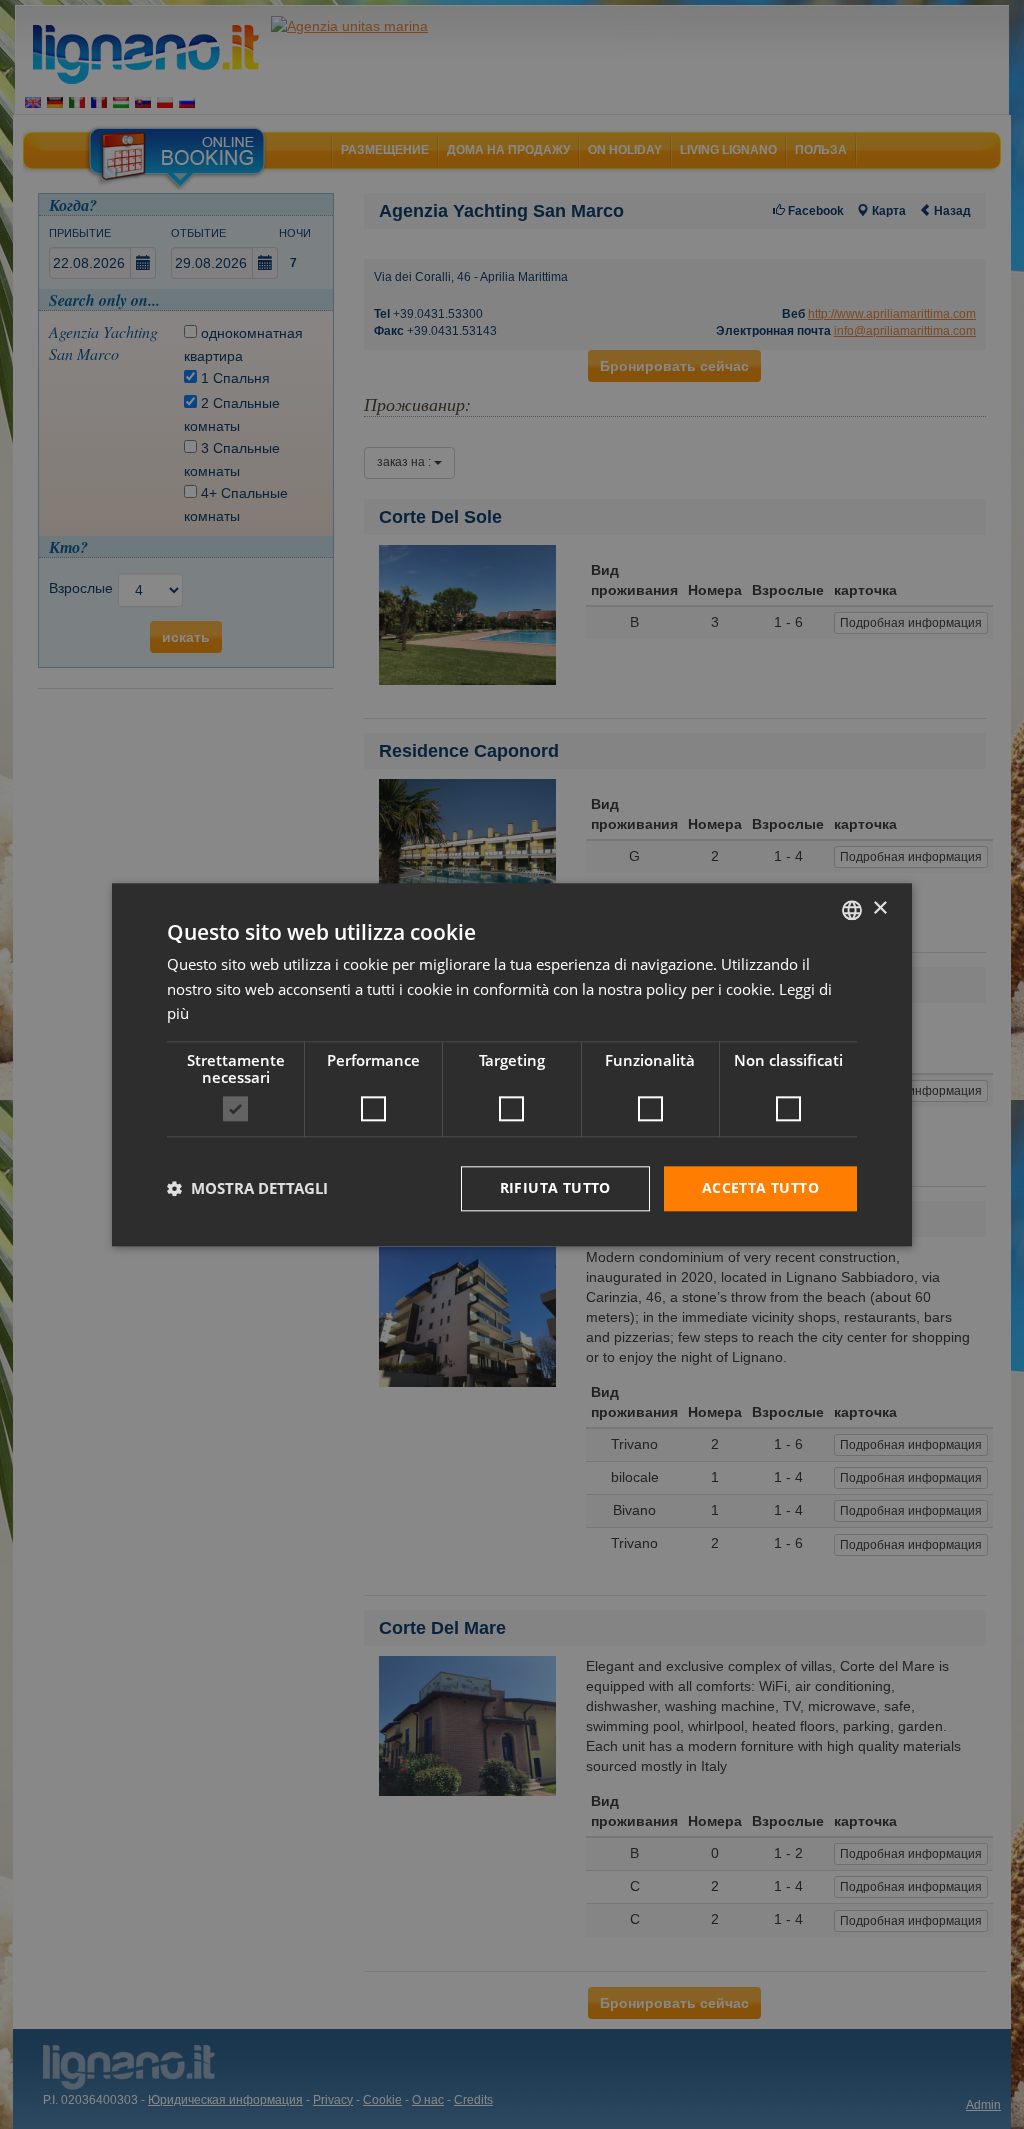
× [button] (879, 908)
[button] (247, 1189)
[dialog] (512, 1064)
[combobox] (852, 910)
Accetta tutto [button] (760, 1187)
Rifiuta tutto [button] (555, 1187)
